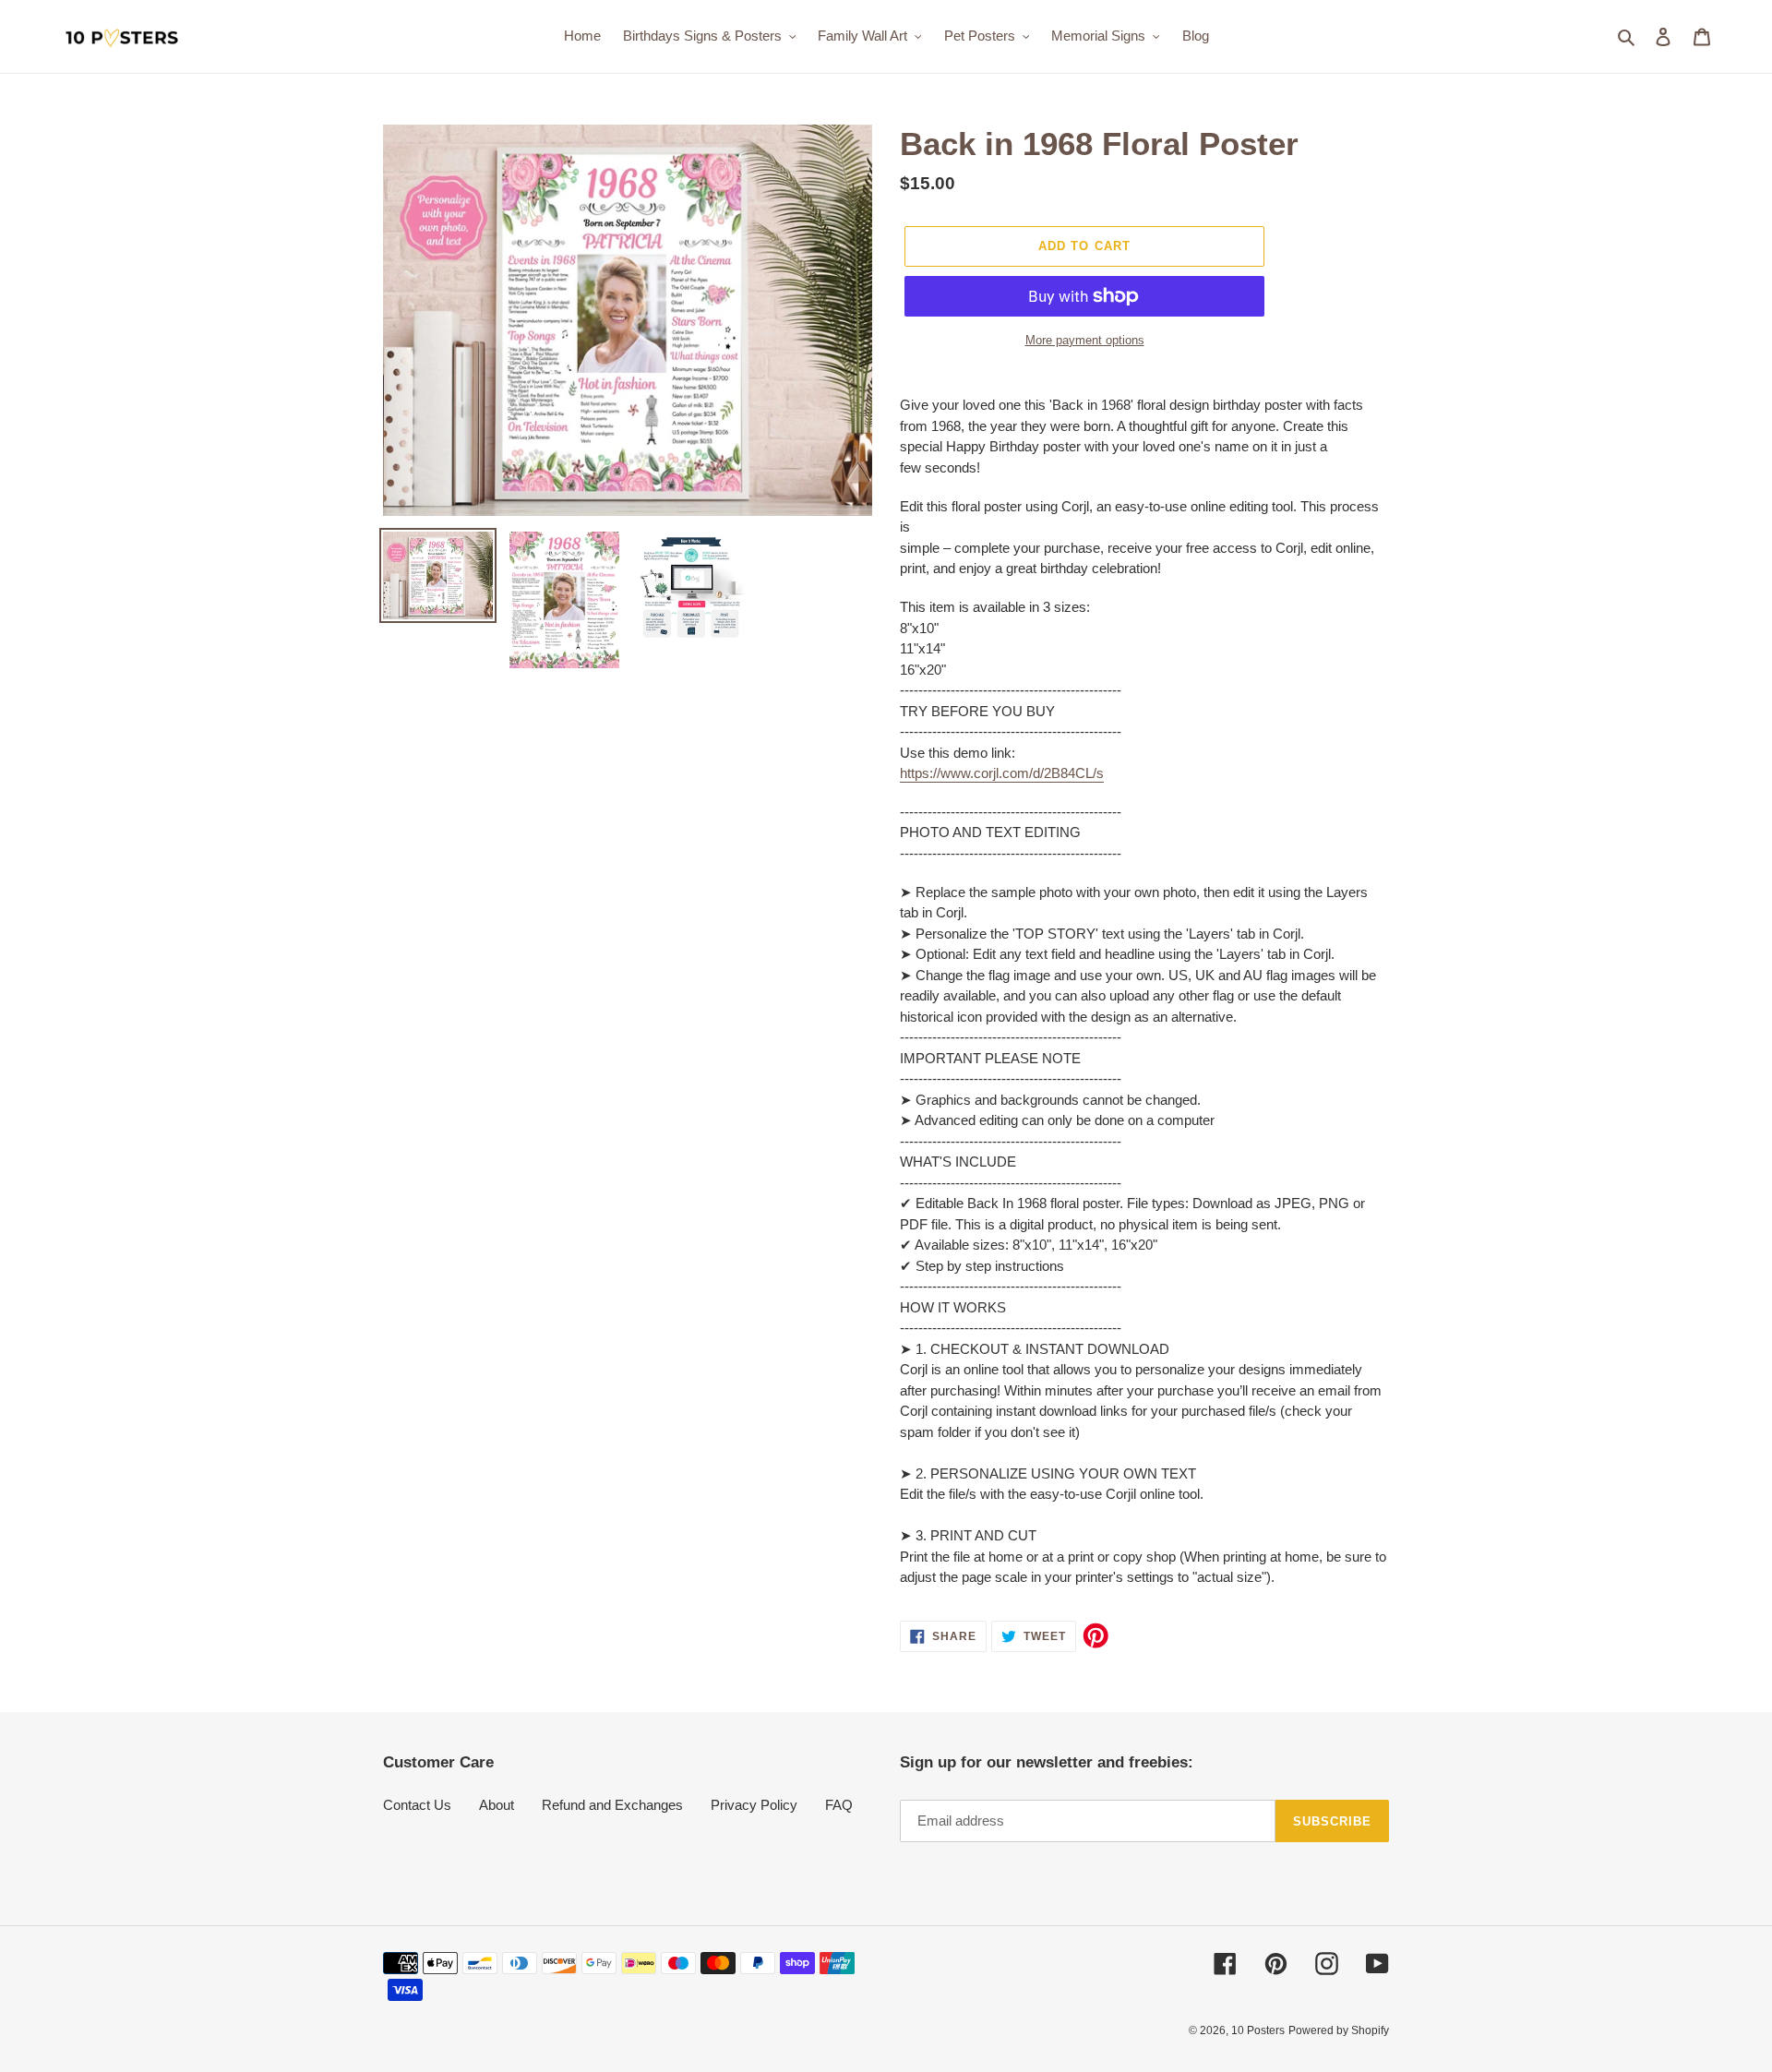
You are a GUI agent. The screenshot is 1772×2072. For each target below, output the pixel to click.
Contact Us (417, 1805)
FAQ (839, 1805)
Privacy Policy (754, 1805)
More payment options (1085, 340)
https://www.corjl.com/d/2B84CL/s (1002, 773)
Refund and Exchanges (612, 1805)
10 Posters (1258, 2030)
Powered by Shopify (1339, 2030)
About (497, 1805)
